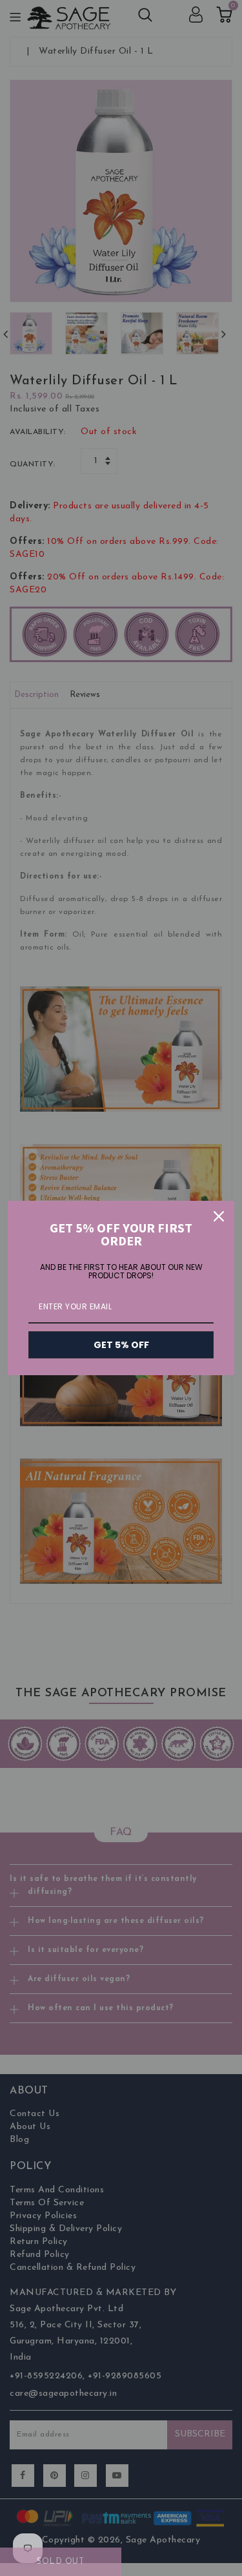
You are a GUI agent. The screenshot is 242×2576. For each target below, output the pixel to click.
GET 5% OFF (121, 1345)
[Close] (219, 1216)
